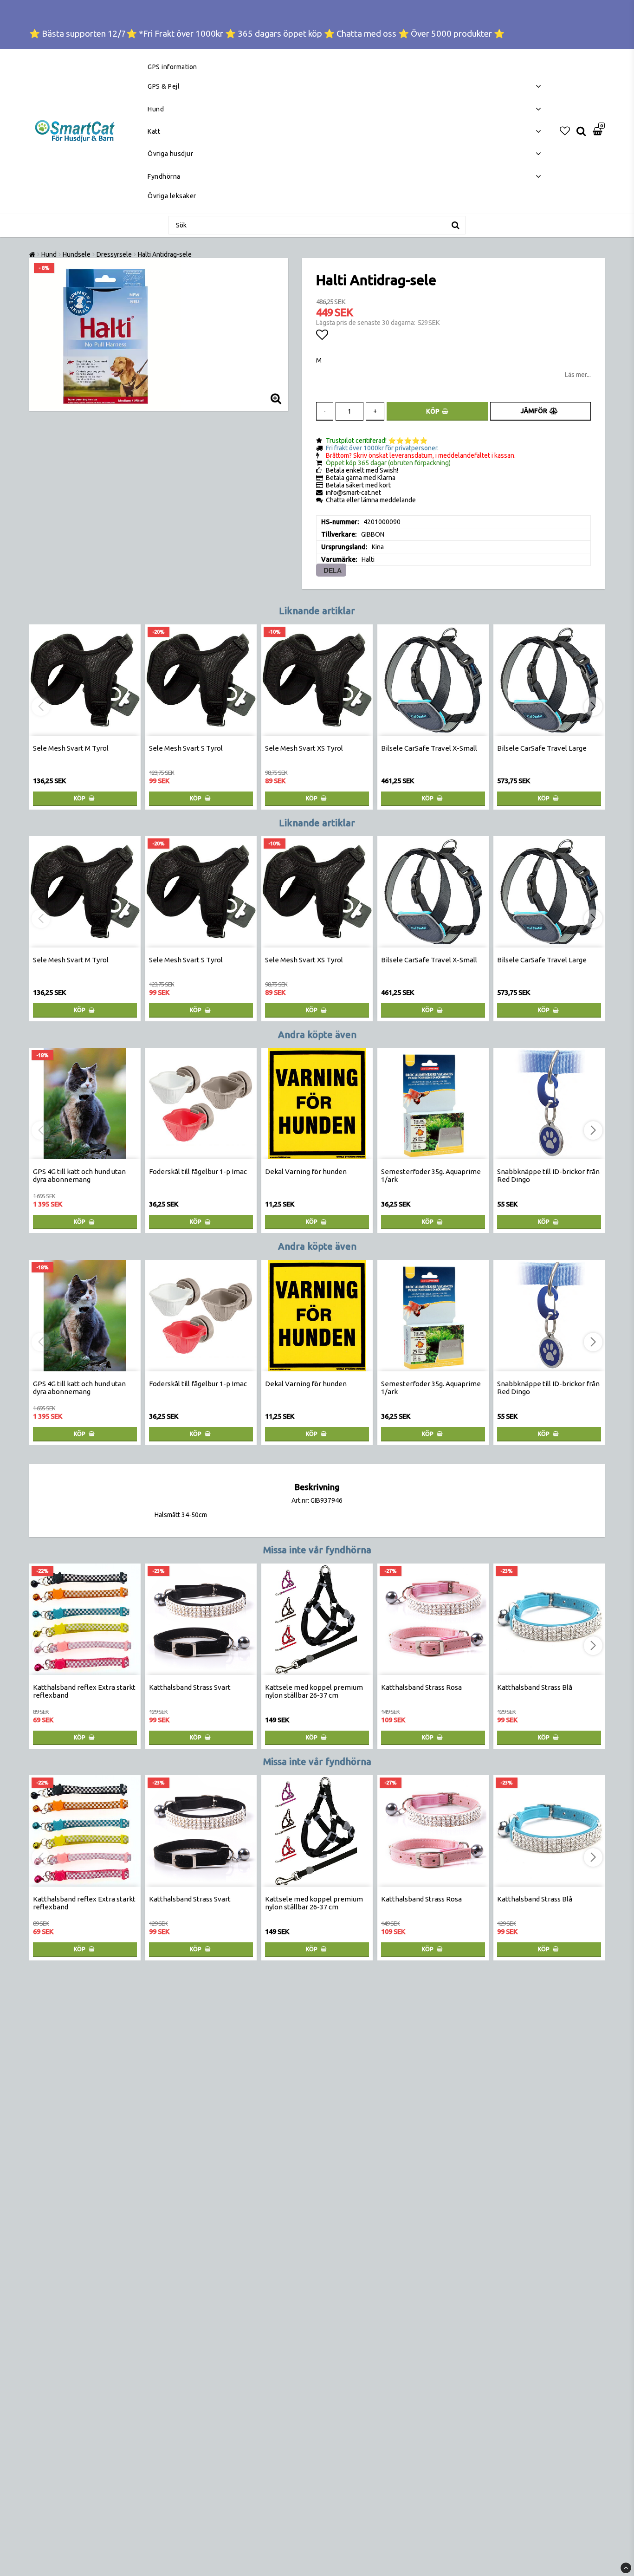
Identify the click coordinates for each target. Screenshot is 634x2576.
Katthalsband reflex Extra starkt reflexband (84, 1691)
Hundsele (77, 254)
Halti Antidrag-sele (165, 254)
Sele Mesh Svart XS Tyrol (304, 748)
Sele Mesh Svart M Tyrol (71, 748)
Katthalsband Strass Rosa (421, 1687)
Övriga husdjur (170, 154)
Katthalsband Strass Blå (535, 1687)
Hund (156, 109)
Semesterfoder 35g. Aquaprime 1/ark (431, 1175)
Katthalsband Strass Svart (190, 1687)
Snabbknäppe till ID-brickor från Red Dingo (548, 1175)
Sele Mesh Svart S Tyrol (186, 748)
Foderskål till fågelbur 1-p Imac (198, 1171)
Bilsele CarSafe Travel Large (542, 748)
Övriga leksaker (172, 196)
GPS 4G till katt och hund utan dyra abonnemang (79, 1175)
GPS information (172, 67)
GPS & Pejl (164, 86)
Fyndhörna (164, 176)
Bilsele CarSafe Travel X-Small (429, 748)
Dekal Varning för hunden (306, 1171)
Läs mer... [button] (578, 375)
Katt (154, 131)
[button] (565, 131)
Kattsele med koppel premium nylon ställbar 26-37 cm (314, 1691)
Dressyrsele (114, 254)
